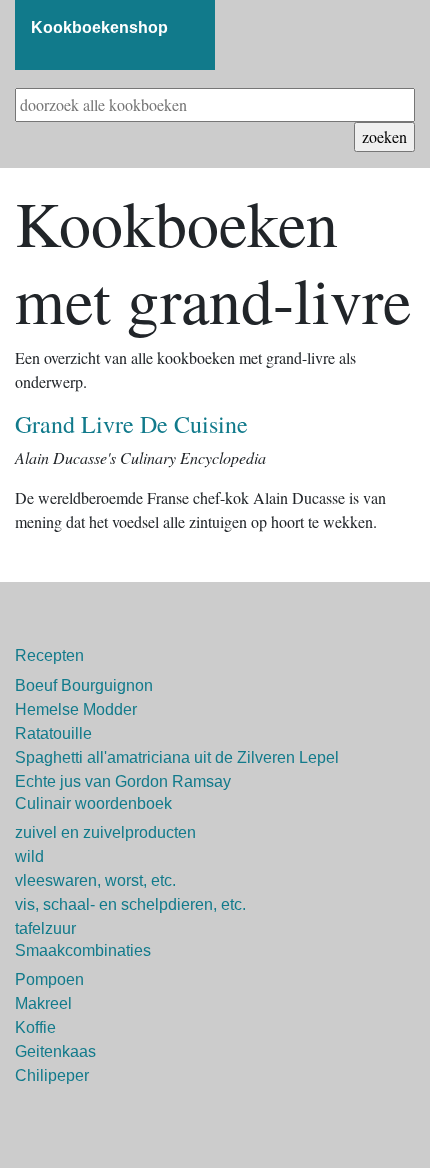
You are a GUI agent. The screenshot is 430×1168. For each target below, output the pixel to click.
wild (29, 856)
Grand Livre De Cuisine (131, 424)
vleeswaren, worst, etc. (95, 880)
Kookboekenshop (99, 27)
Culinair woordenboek (93, 803)
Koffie (35, 1027)
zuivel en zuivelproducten (105, 832)
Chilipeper (52, 1075)
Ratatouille (53, 733)
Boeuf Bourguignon (84, 685)
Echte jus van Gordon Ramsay (123, 781)
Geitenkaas (55, 1051)
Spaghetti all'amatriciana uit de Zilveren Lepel (177, 757)
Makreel (43, 1003)
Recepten (49, 655)
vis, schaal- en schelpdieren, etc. (130, 904)
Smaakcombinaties (83, 950)
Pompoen (49, 979)
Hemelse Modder (76, 709)
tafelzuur (45, 928)
